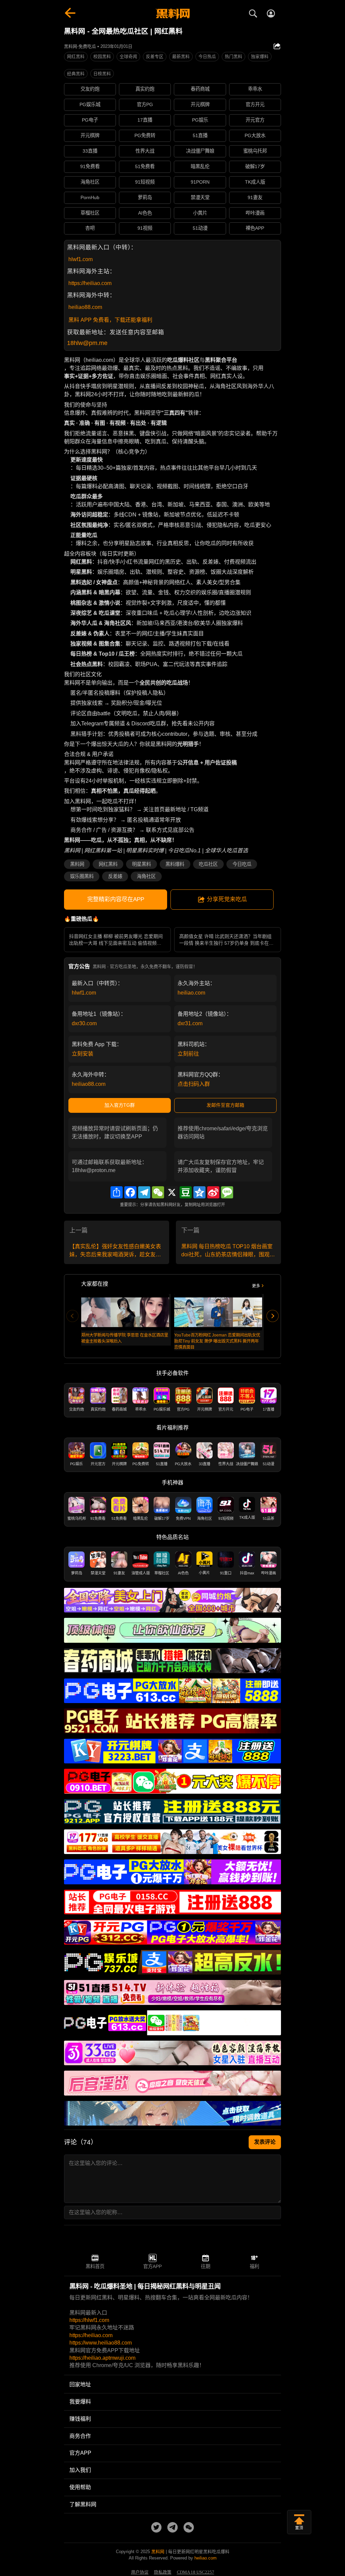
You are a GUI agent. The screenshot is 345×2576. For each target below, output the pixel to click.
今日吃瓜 (242, 864)
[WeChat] (158, 1192)
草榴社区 (90, 213)
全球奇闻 (128, 56)
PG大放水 (255, 135)
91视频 (145, 228)
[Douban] (186, 1192)
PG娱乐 (200, 120)
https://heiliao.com (90, 283)
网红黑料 (76, 56)
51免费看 (145, 166)
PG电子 (90, 120)
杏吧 (90, 228)
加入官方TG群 (120, 1105)
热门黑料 (233, 56)
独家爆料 (260, 56)
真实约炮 (145, 89)
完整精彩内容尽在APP (116, 899)
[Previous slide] (72, 1316)
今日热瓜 (207, 56)
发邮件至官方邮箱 (225, 1105)
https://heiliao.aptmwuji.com (102, 2358)
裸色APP (255, 228)
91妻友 (255, 197)
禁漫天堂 (200, 197)
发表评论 (265, 2142)
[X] (172, 1192)
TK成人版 (255, 182)
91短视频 (145, 182)
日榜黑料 (102, 74)
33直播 (90, 151)
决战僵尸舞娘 (200, 151)
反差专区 (155, 56)
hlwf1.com (81, 259)
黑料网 (77, 864)
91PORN (200, 182)
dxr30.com (84, 1023)
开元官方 (255, 120)
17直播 (145, 120)
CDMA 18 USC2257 (196, 2572)
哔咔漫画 (255, 213)
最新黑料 (181, 56)
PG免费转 (145, 135)
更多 (256, 1286)
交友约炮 (90, 89)
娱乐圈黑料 (82, 876)
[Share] (117, 1192)
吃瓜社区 (208, 864)
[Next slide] (273, 1316)
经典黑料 (76, 74)
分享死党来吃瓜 (227, 899)
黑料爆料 (175, 864)
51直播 (200, 135)
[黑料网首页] (172, 14)
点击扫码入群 (194, 1084)
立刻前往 (188, 1054)
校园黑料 (102, 56)
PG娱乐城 (90, 104)
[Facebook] (130, 1192)
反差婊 (115, 876)
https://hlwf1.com (89, 2320)
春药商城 (200, 89)
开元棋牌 (200, 104)
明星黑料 (142, 864)
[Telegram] (144, 1192)
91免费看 (90, 166)
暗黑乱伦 (200, 166)
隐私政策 (163, 2572)
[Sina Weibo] (213, 1192)
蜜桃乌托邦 (255, 151)
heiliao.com (191, 993)
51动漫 (200, 228)
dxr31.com (190, 1023)
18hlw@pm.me (87, 343)
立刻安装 (83, 1054)
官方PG (145, 104)
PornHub (90, 197)
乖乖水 (255, 89)
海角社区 (90, 182)
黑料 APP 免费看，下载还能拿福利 (110, 320)
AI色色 (145, 213)
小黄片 (200, 213)
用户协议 (140, 2572)
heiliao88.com (85, 307)
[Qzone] (199, 1192)
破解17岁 (255, 166)
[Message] (227, 1192)
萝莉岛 (145, 197)
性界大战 (145, 151)
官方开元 (255, 104)
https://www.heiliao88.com (101, 2343)
